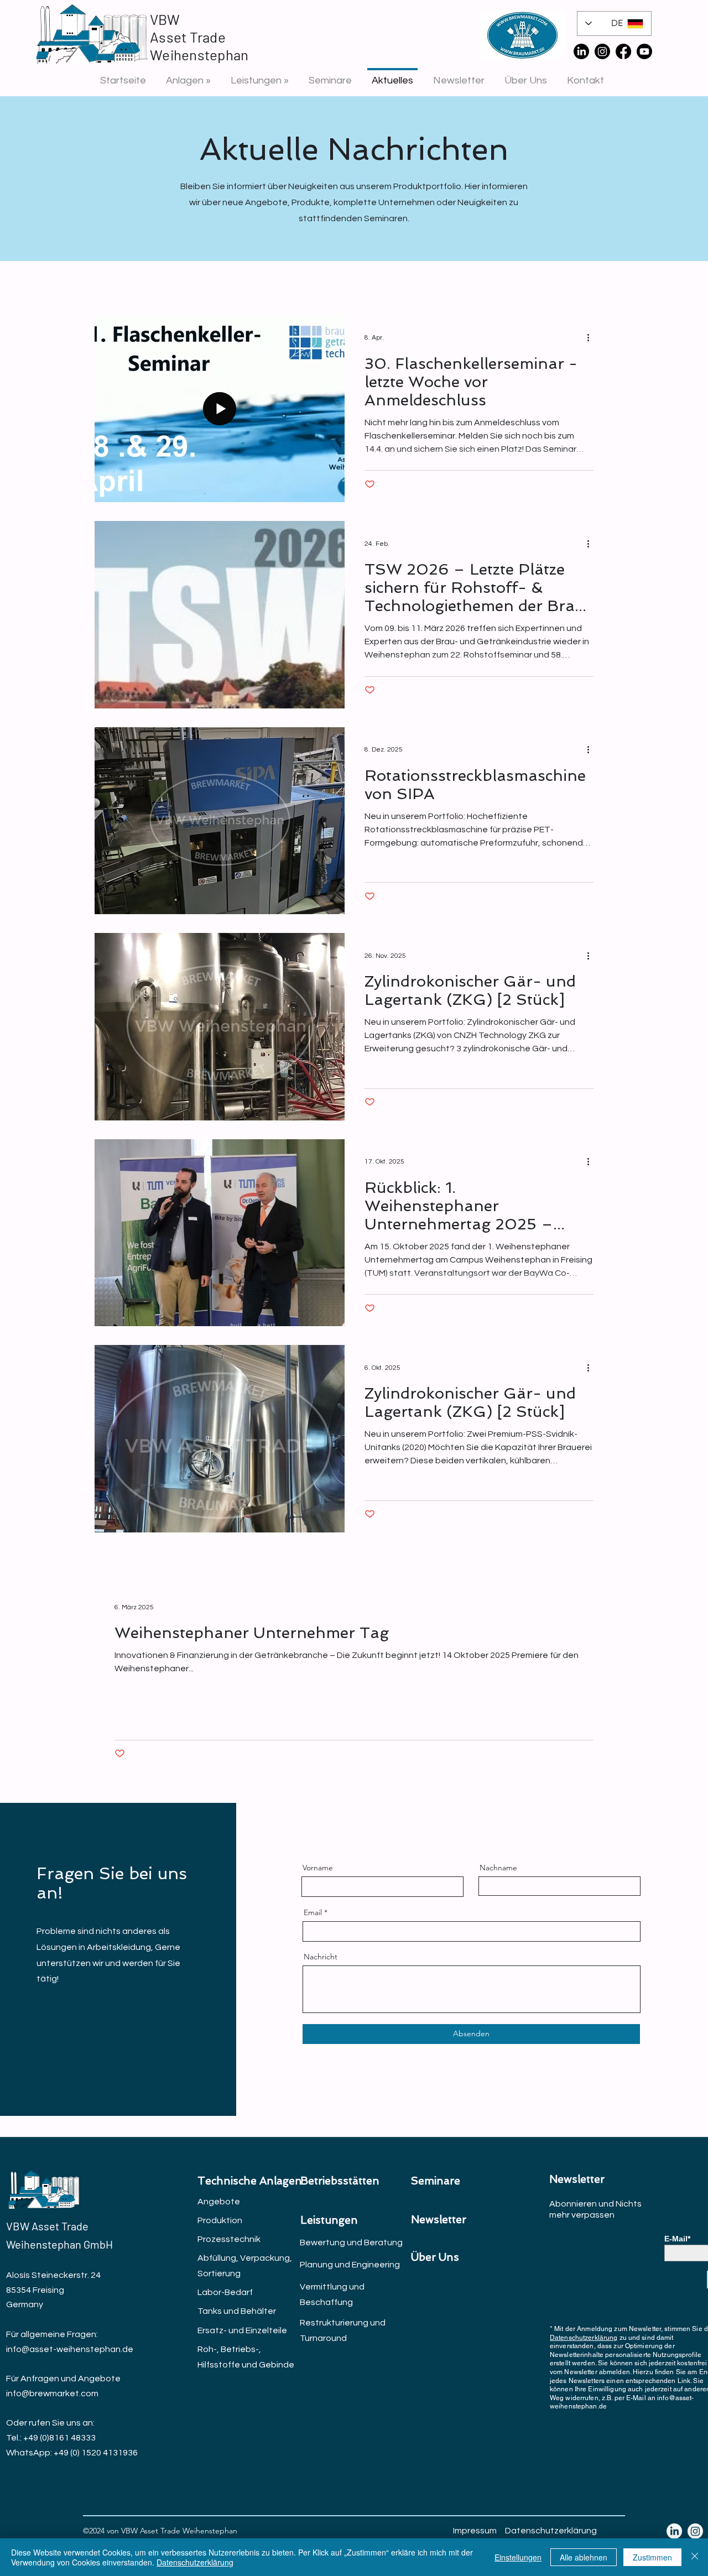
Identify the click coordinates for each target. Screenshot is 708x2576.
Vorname (318, 1868)
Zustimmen (652, 2557)
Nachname (498, 1868)
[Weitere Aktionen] (592, 338)
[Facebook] (623, 51)
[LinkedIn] (581, 51)
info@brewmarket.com (52, 2394)
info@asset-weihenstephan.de (70, 2349)
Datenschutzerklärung (584, 2338)
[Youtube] (644, 51)
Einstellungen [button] (518, 2557)
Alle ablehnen (584, 2557)
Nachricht (321, 1957)
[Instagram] (602, 51)
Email (313, 1912)
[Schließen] (695, 2557)
